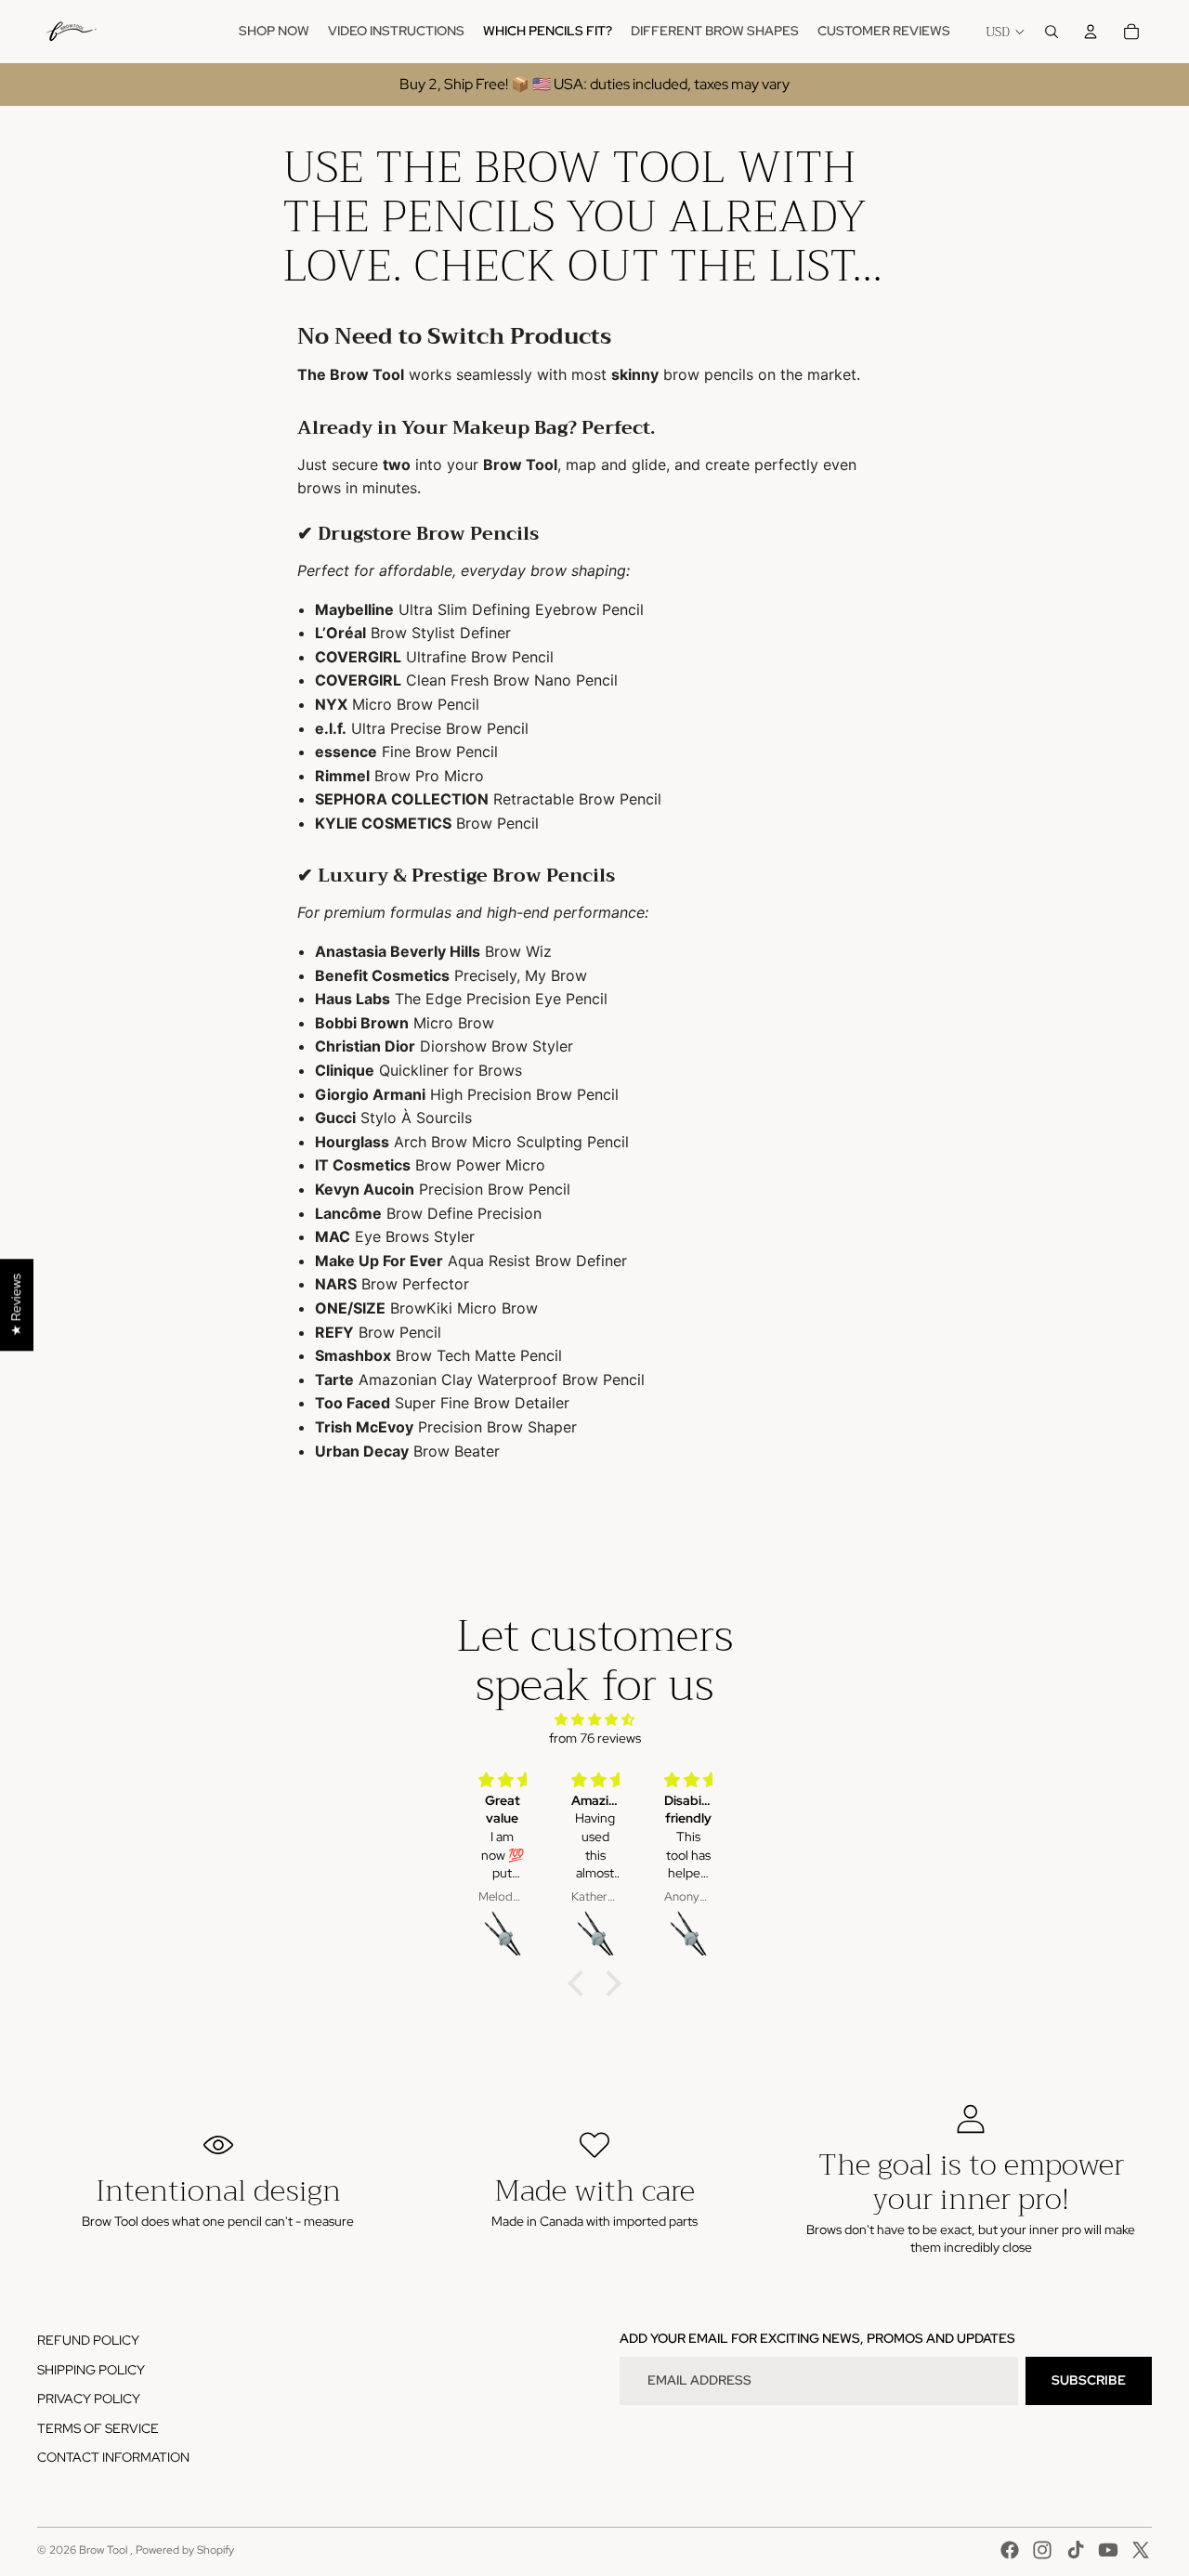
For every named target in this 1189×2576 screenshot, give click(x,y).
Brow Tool (105, 2550)
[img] (594, 1720)
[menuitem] (274, 32)
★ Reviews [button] (16, 1305)
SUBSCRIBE (1089, 2380)
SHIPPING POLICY (91, 2370)
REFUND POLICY (88, 2340)
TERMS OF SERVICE (98, 2428)
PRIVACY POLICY (89, 2399)
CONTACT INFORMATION (113, 2457)
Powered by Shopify (185, 2550)
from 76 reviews (595, 1738)
